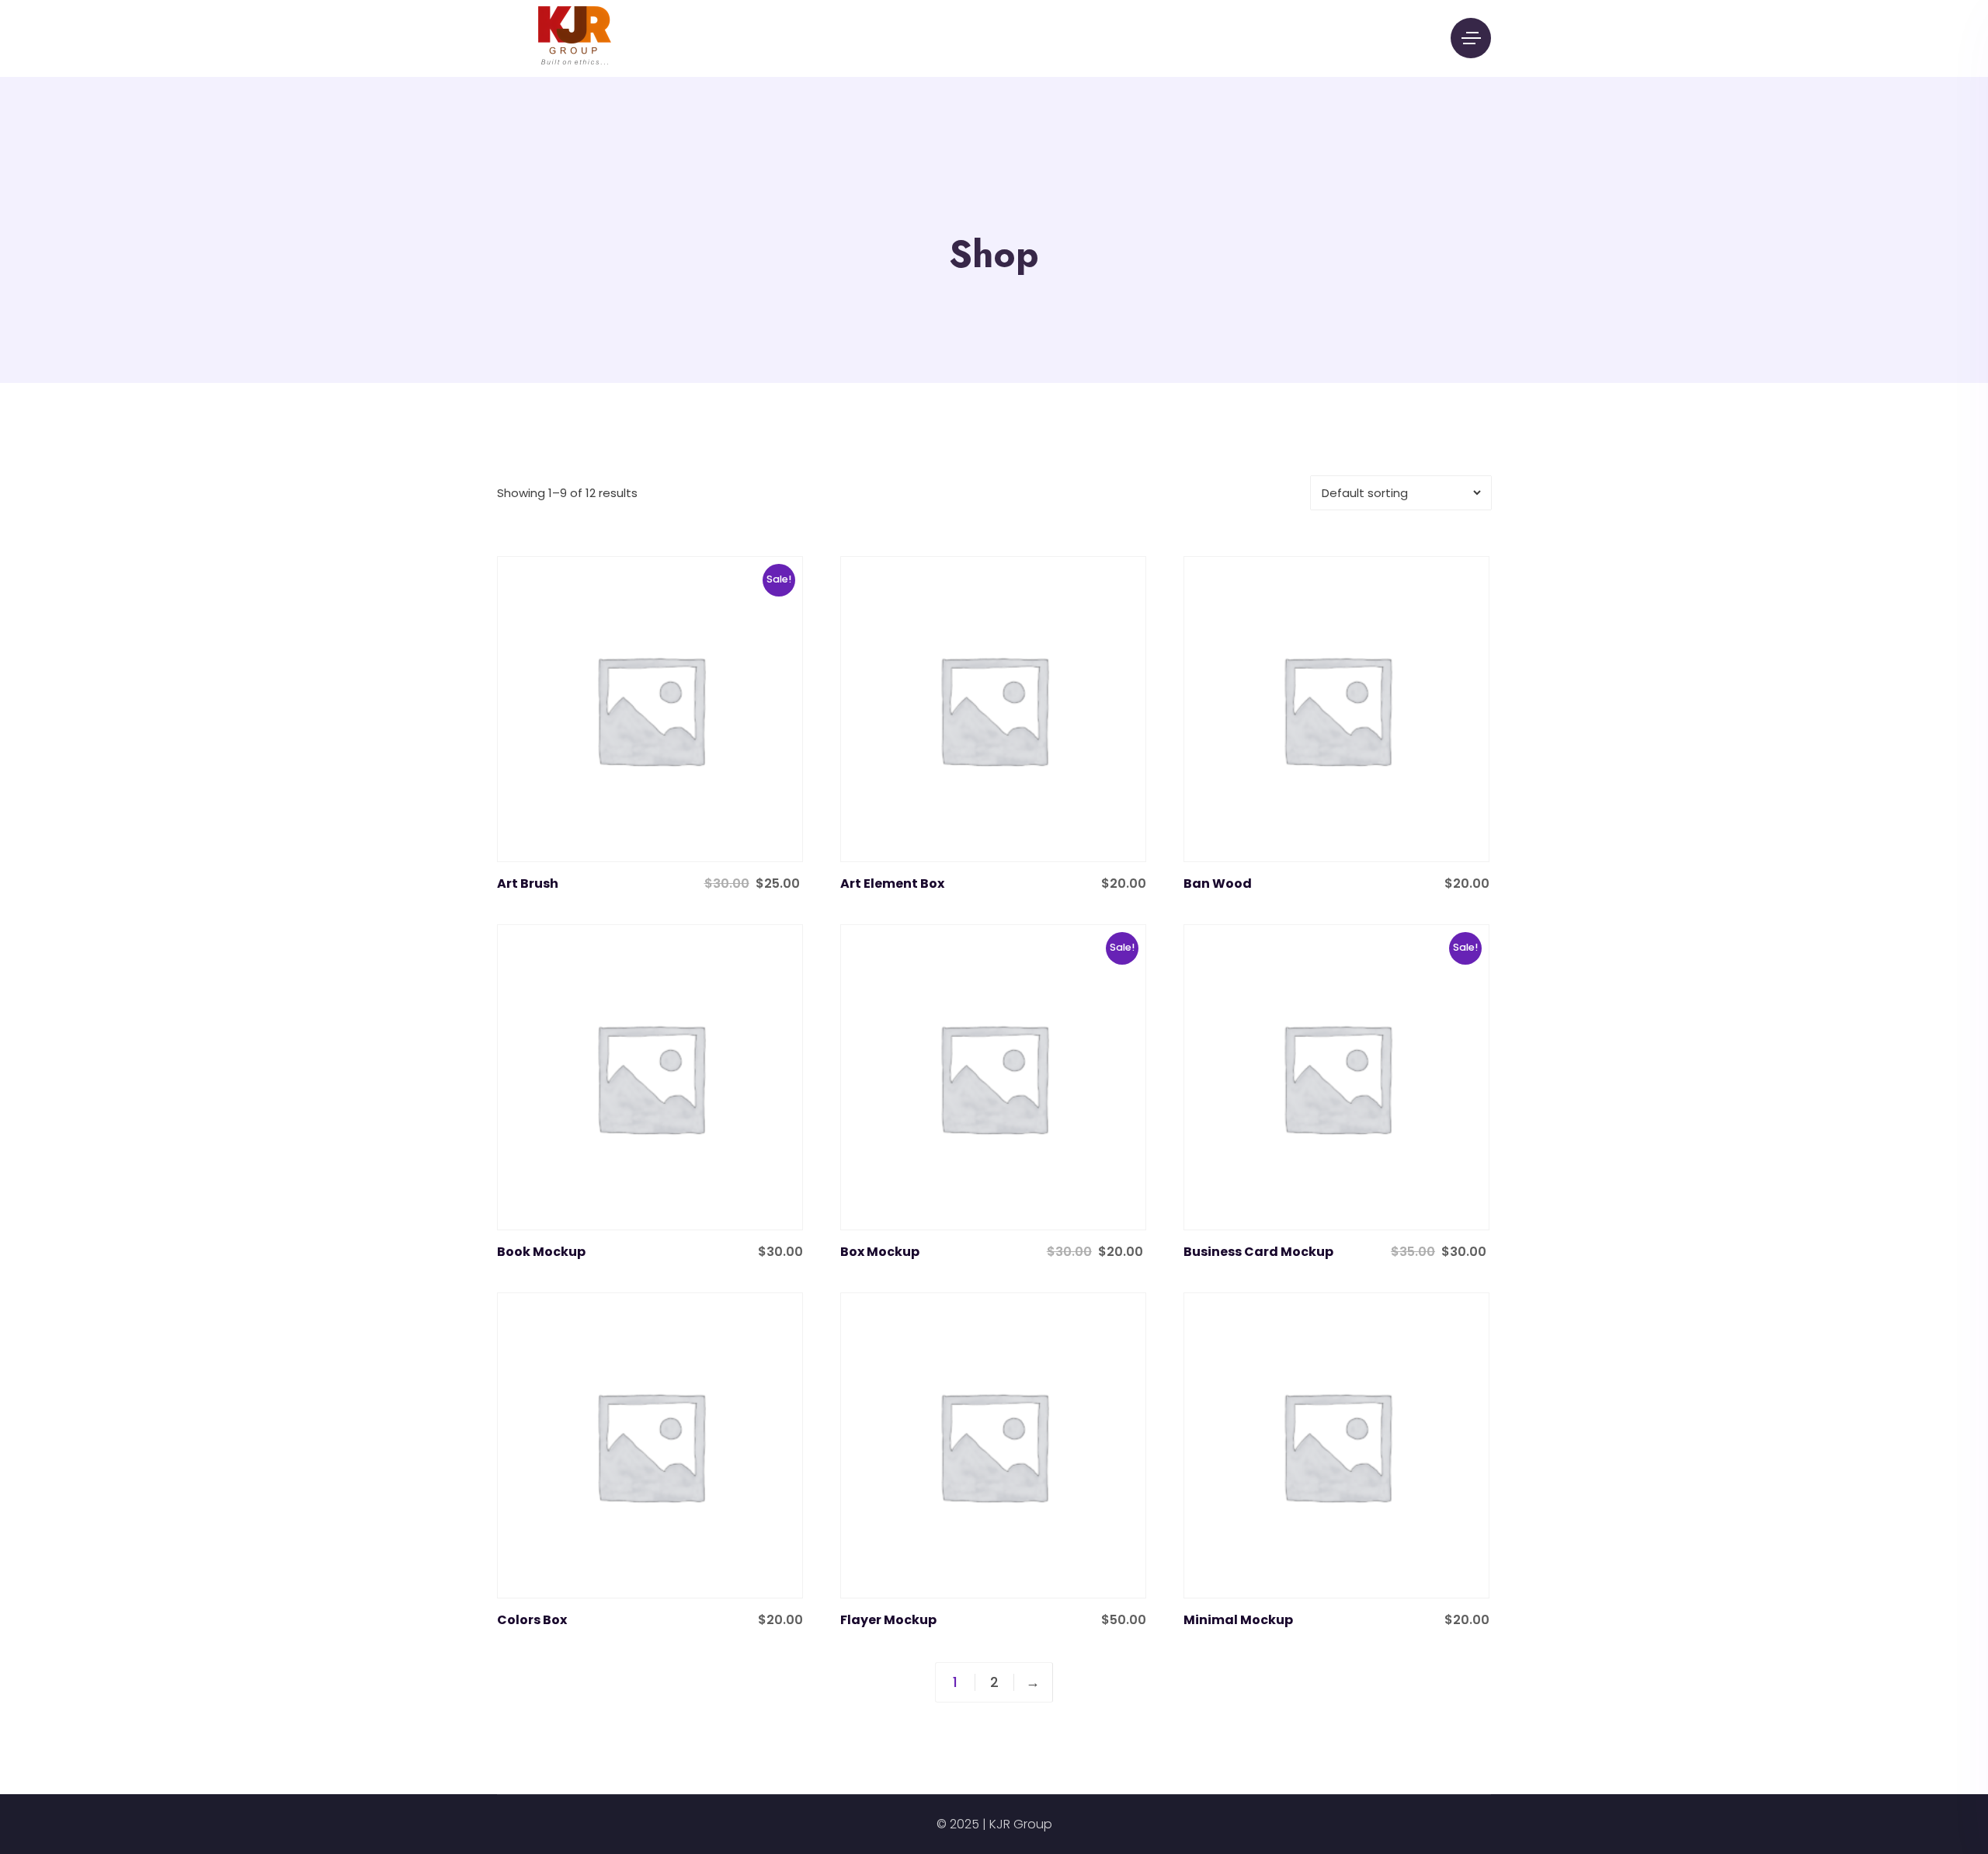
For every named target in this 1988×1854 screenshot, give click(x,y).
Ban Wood (1218, 884)
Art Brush (528, 884)
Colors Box (532, 1620)
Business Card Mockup (1258, 1252)
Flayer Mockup (888, 1620)
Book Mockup (541, 1252)
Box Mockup (880, 1252)
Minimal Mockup (1238, 1620)
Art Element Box (892, 884)
